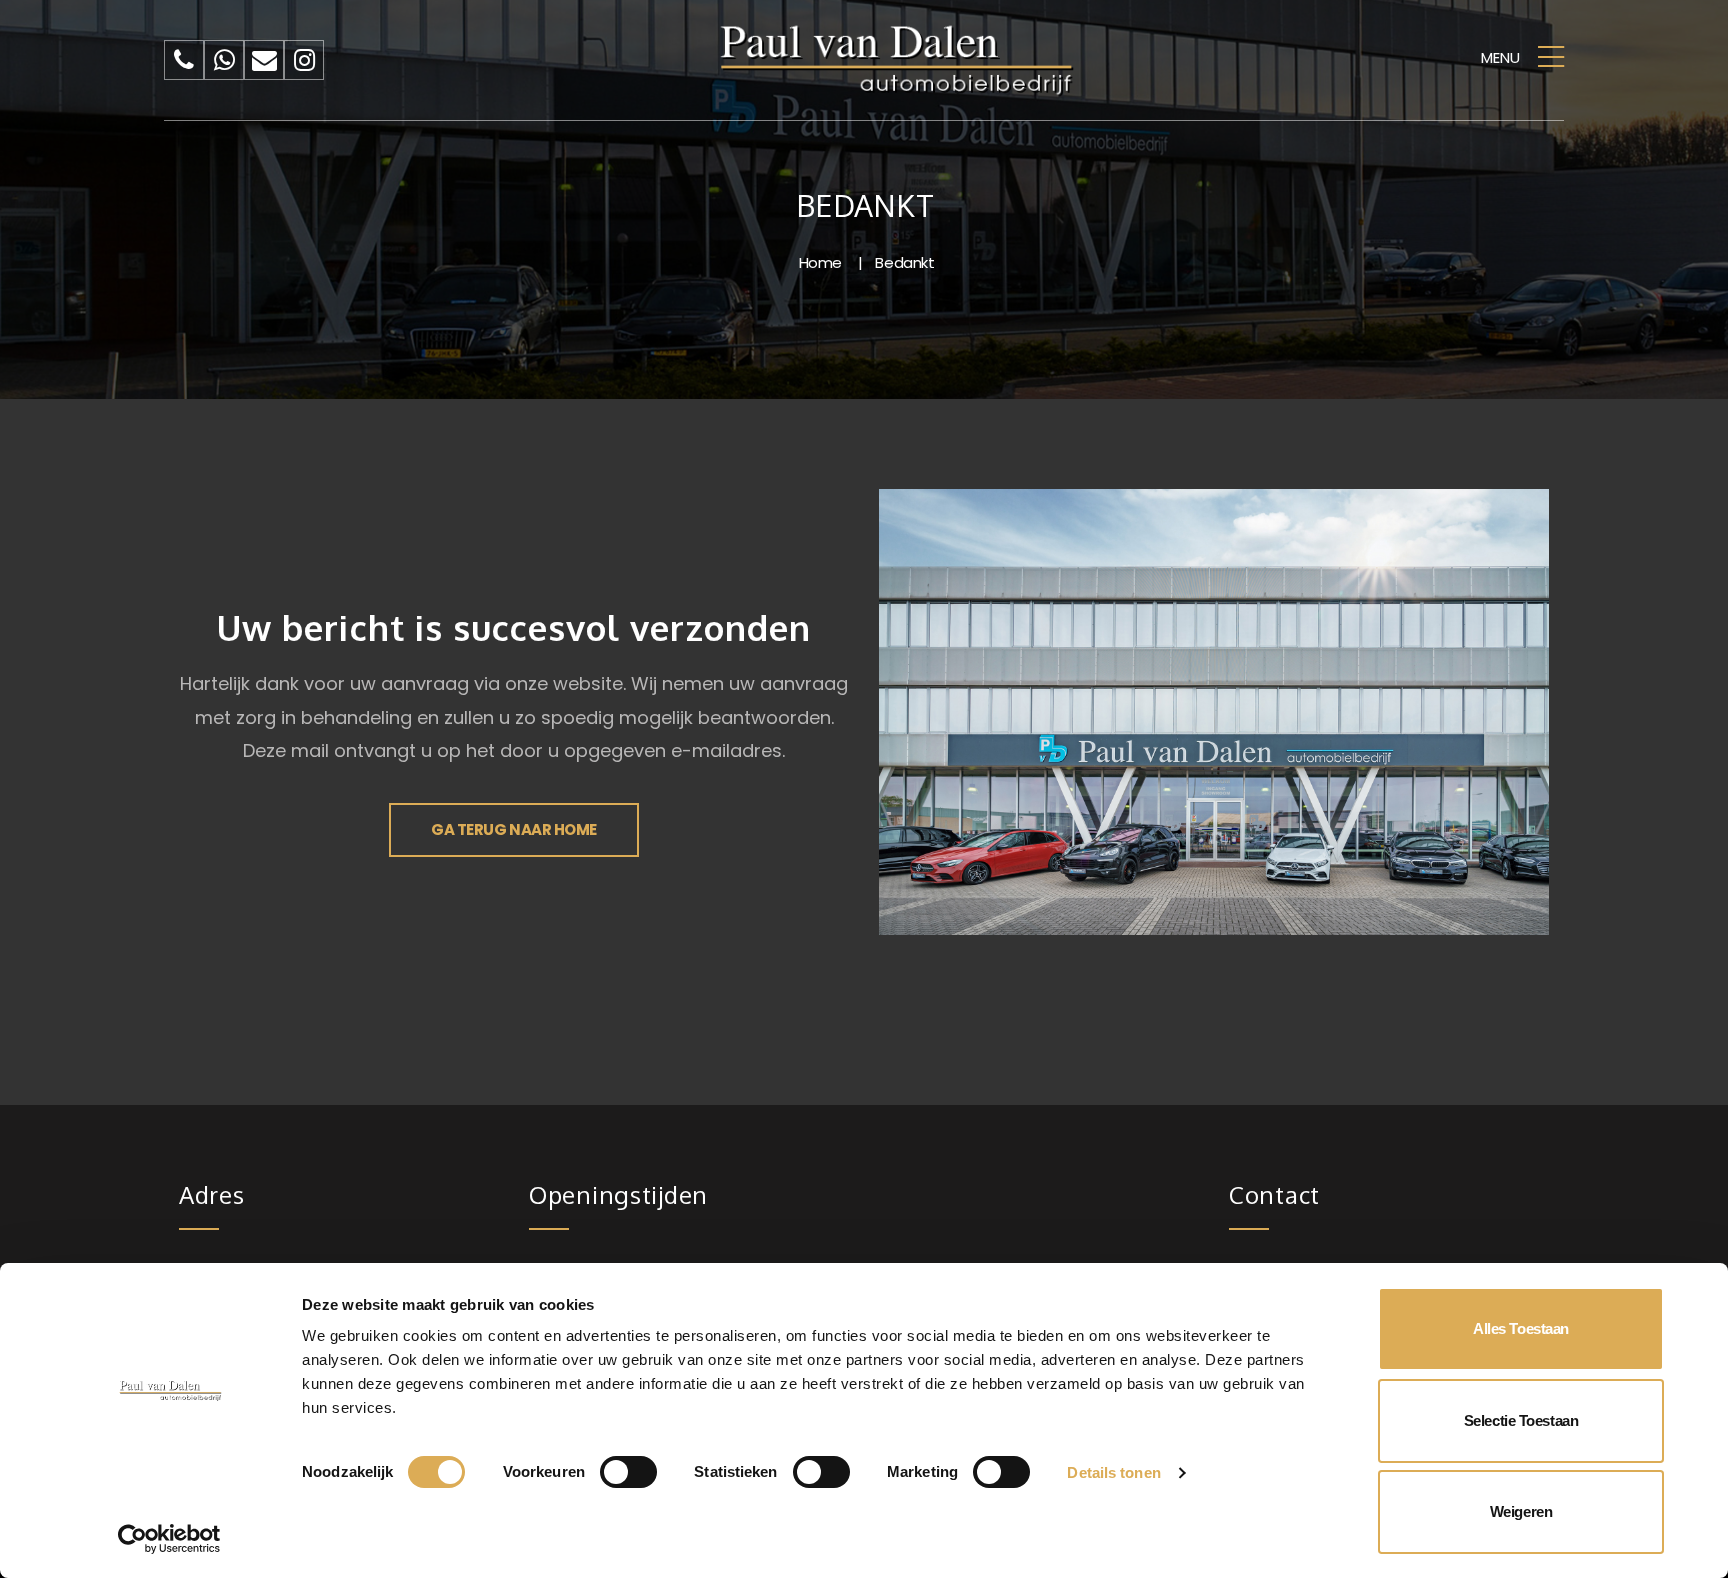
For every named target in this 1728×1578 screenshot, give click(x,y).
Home (820, 262)
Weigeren (1521, 1511)
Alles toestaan (1521, 1328)
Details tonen (1113, 1472)
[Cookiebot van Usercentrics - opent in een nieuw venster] (169, 1539)
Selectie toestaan (1521, 1420)
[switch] (628, 1472)
